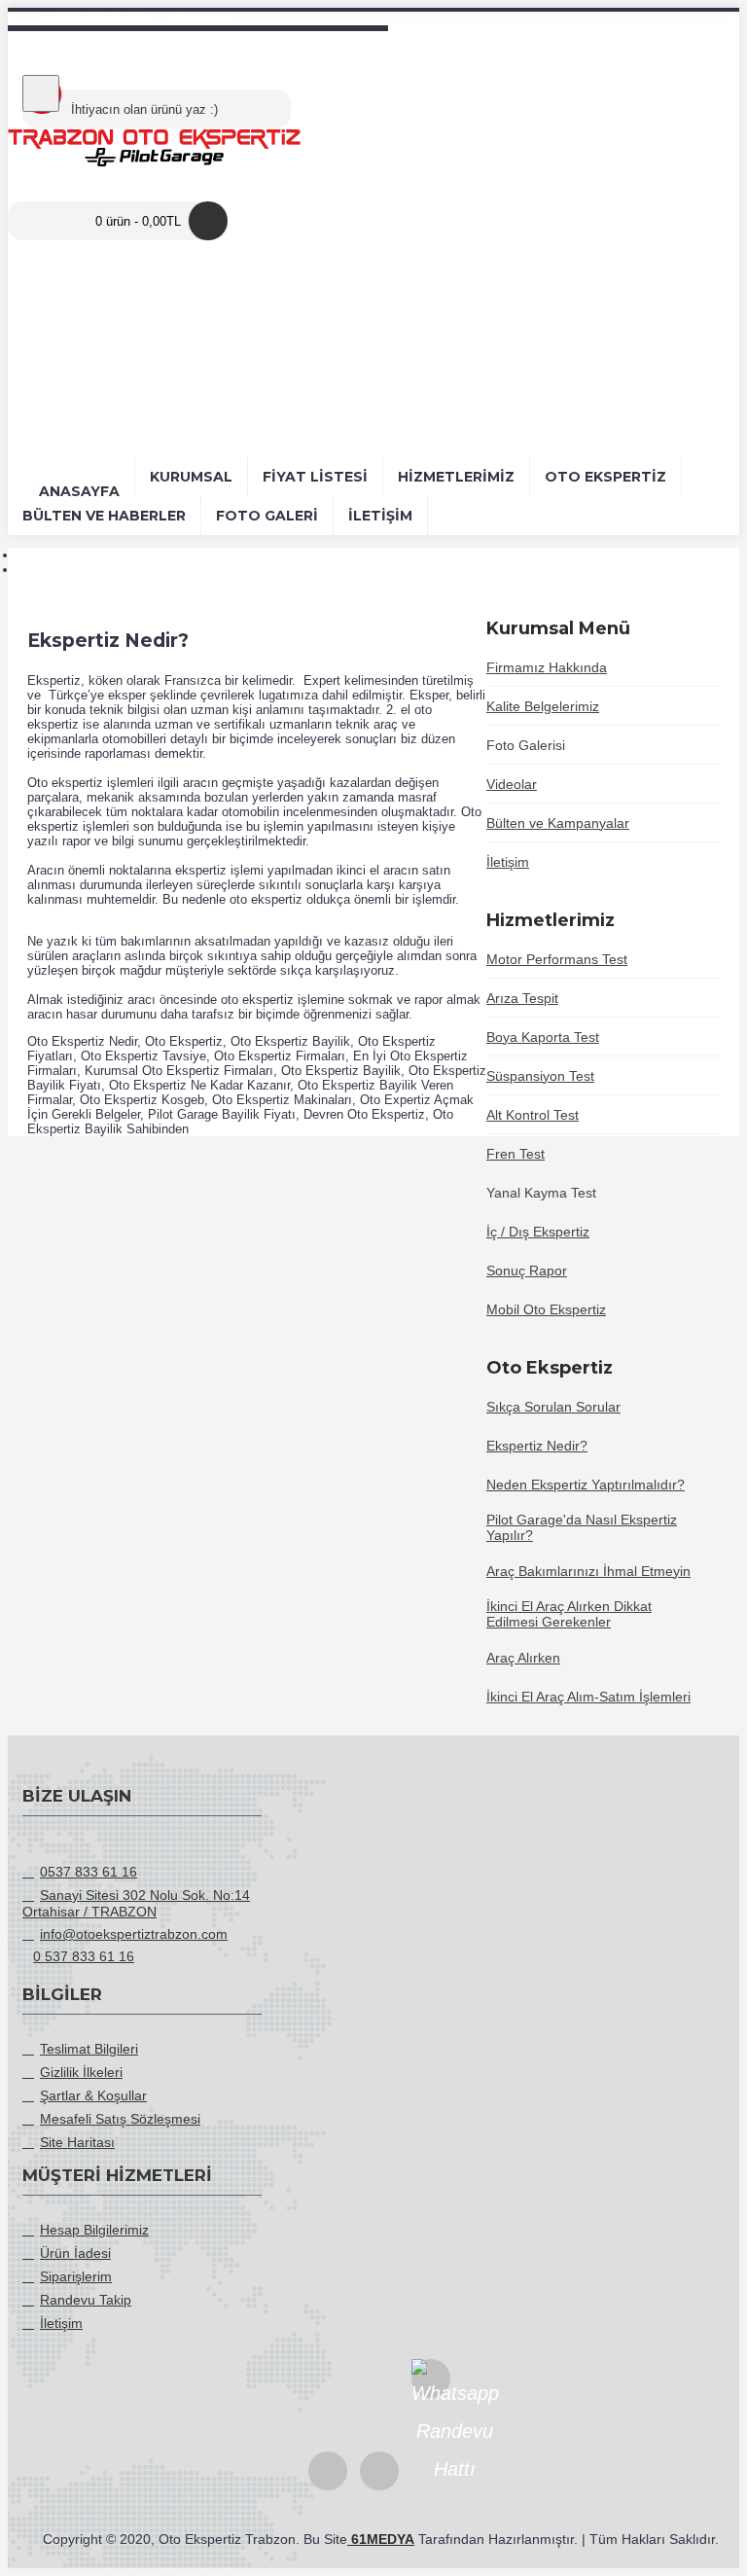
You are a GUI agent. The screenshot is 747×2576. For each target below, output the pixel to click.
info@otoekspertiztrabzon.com (134, 1934)
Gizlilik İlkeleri (81, 2072)
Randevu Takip (86, 2300)
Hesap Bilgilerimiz (94, 2230)
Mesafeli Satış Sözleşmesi (120, 2119)
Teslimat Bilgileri (89, 2049)
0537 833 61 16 (89, 1872)
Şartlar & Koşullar (93, 2095)
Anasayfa (45, 555)
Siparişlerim (76, 2276)
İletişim (61, 2323)
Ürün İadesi (75, 2253)
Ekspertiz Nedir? (68, 570)
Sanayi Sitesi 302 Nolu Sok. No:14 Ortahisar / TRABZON (136, 1903)
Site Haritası (77, 2142)
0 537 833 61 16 (84, 1956)
